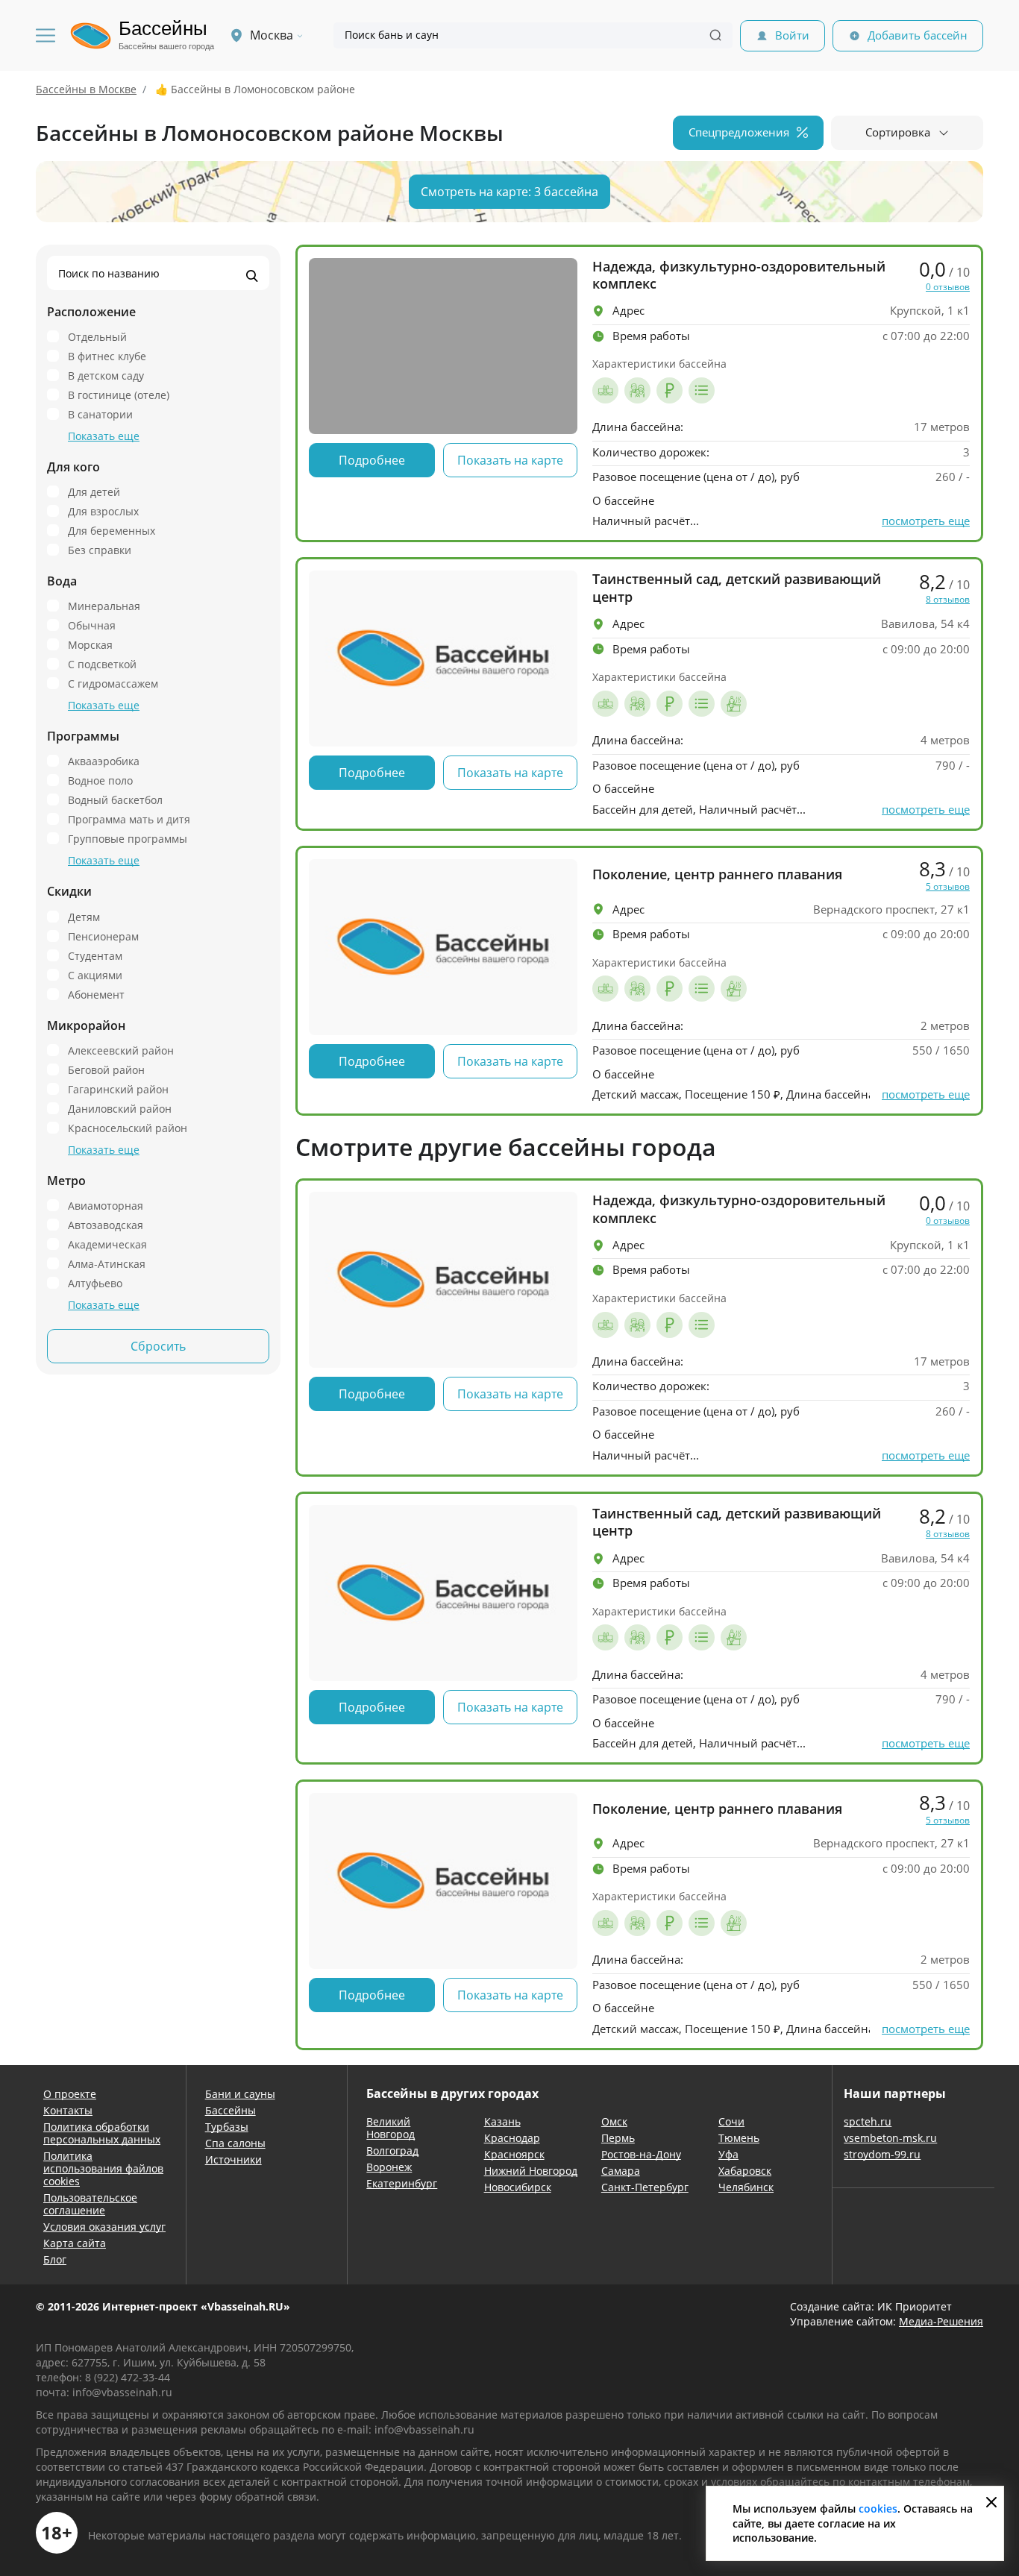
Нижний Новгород (531, 2171)
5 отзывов (948, 887)
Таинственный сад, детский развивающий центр (737, 588)
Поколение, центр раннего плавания (717, 874)
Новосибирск (518, 2187)
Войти (792, 35)
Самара (621, 2171)
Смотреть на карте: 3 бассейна (509, 192)
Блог (55, 2259)
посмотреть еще (926, 521)
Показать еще (104, 436)
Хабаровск (745, 2171)
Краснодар (512, 2138)
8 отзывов (948, 600)
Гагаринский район (118, 1089)
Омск (614, 2121)
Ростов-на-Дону (641, 2154)
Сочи (731, 2121)
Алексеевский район (121, 1050)
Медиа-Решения (941, 2321)
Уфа (728, 2154)
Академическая (107, 1244)
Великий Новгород (391, 2128)
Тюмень (739, 2138)
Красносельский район (128, 1128)
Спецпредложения (739, 132)
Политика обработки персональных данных (102, 2133)
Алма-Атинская (107, 1263)
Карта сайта (75, 2243)
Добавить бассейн (918, 35)
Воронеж (389, 2167)
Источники (233, 2159)
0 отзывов (948, 287)
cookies (878, 2509)
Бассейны (231, 2110)
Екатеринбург (402, 2183)
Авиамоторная (106, 1205)
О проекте (70, 2094)
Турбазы (227, 2127)
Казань (502, 2121)
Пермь (618, 2138)
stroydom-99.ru (882, 2154)
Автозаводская (106, 1225)
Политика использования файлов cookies (103, 2168)
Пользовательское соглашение (90, 2204)
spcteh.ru (868, 2121)
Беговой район (106, 1069)
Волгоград (392, 2151)
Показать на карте (510, 460)
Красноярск (514, 2154)
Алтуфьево (95, 1283)
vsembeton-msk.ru (890, 2138)
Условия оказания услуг (104, 2227)
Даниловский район (120, 1108)
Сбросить (158, 1346)
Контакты (68, 2110)
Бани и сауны (240, 2094)
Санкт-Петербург (645, 2187)
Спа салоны (235, 2143)
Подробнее (372, 460)
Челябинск (746, 2187)
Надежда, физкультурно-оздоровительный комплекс (739, 275)
